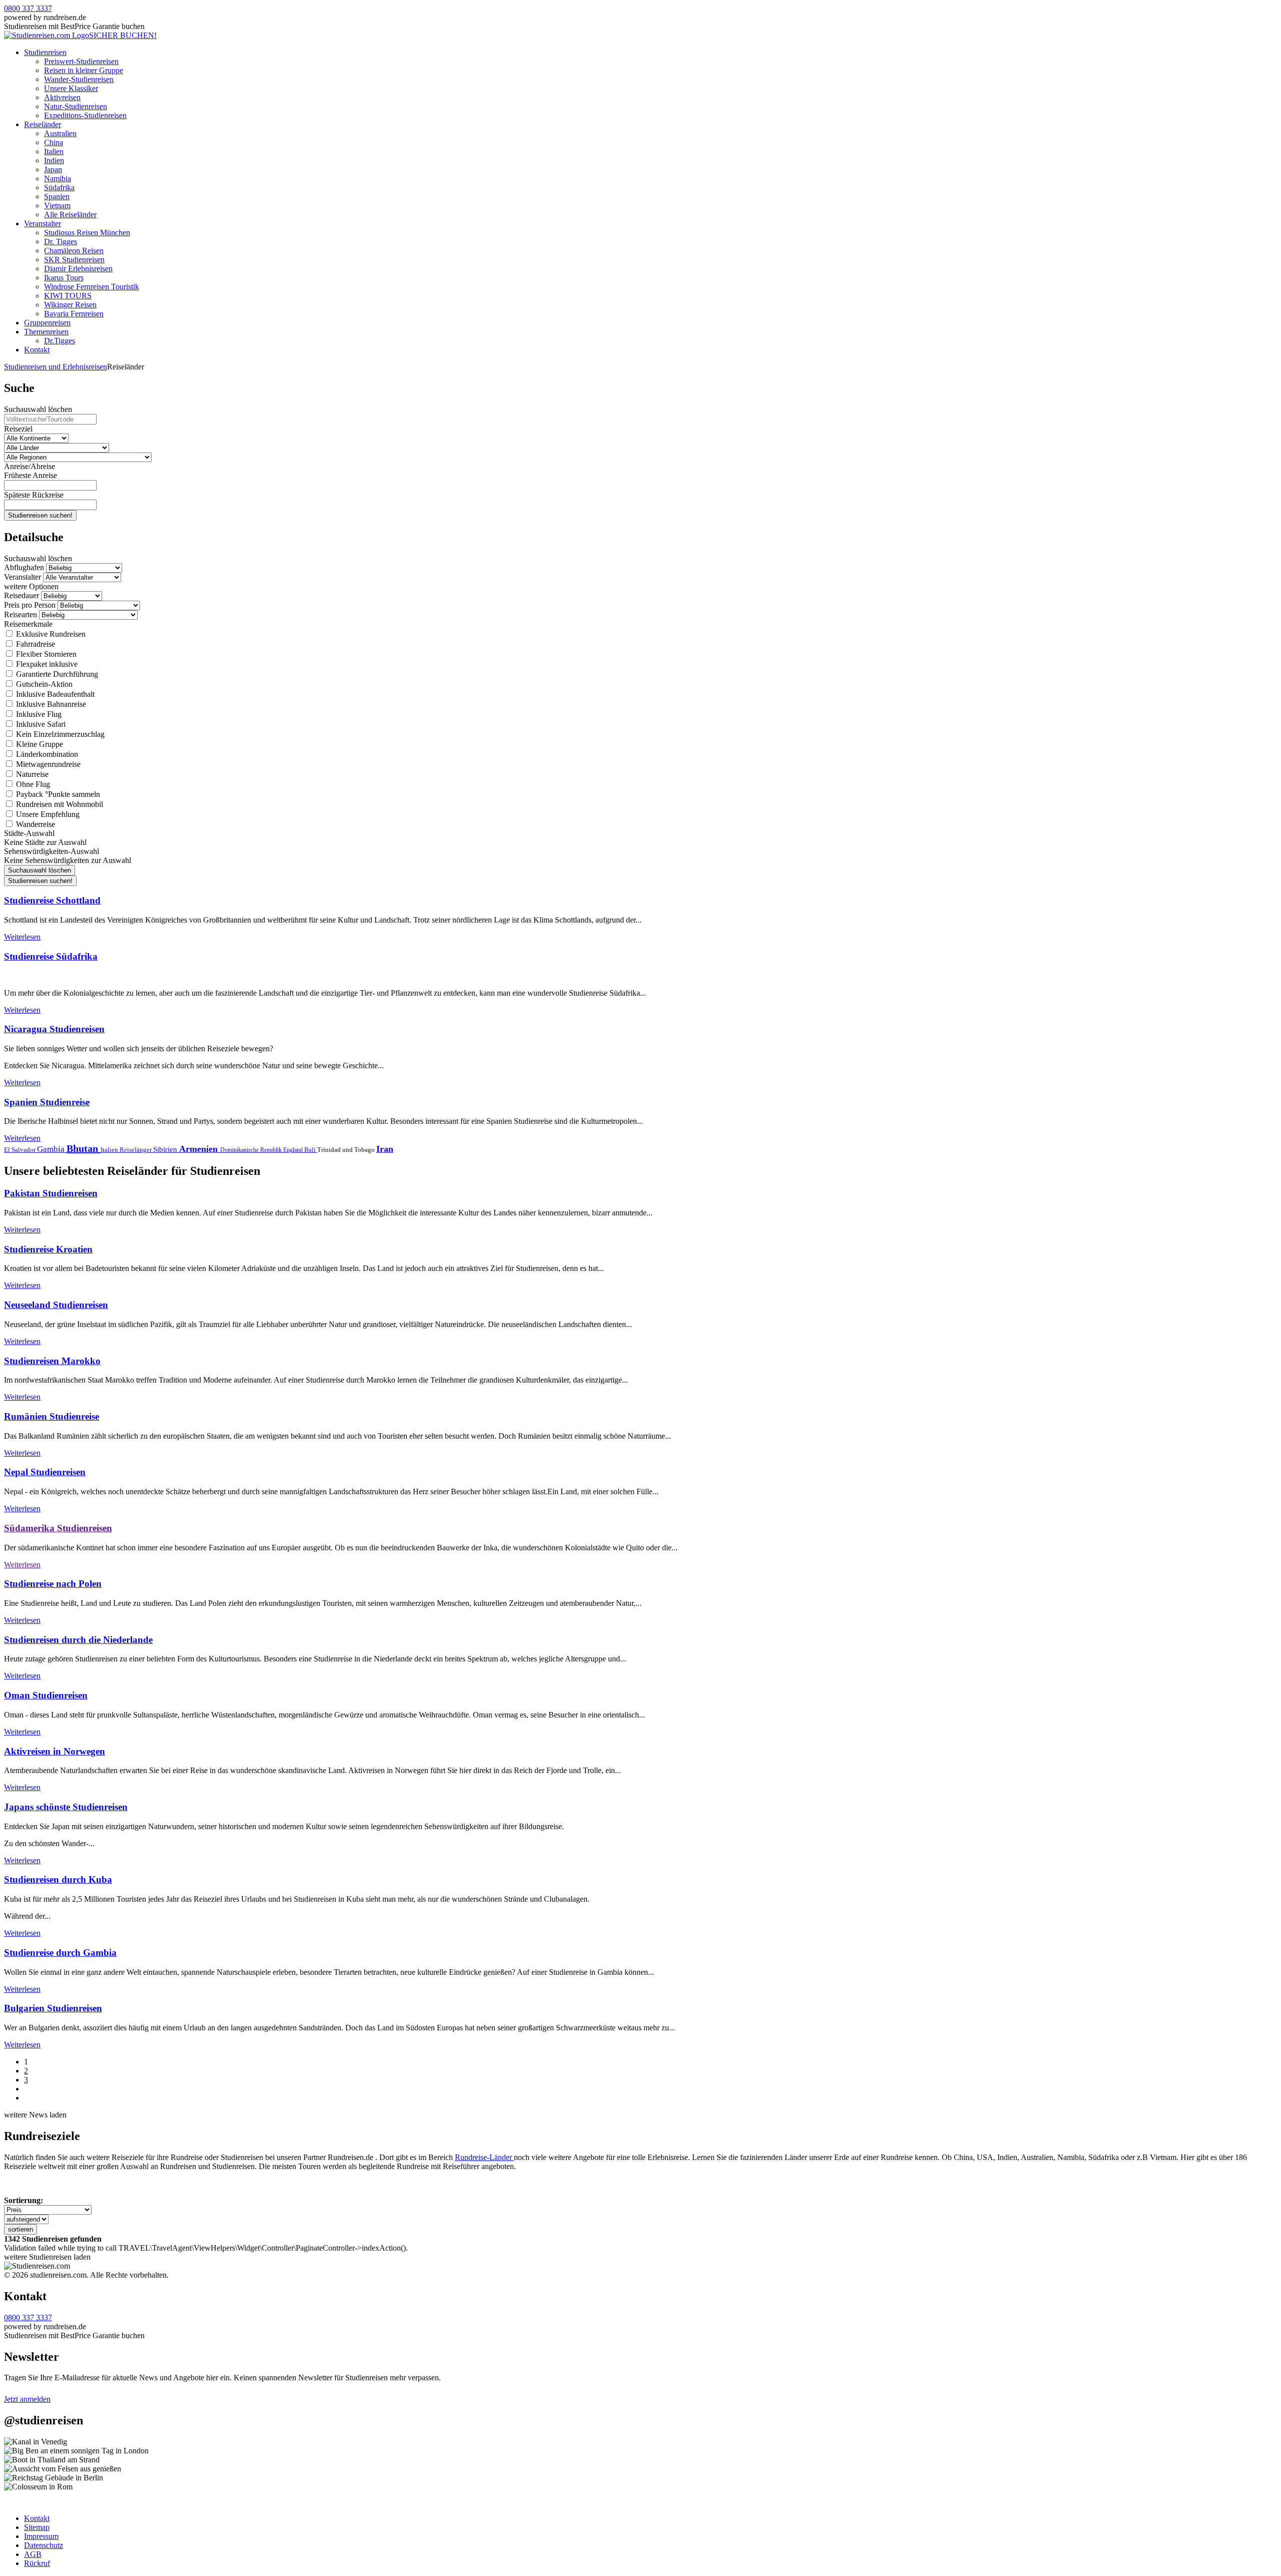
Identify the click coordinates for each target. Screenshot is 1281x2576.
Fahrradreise (35, 644)
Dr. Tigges (61, 242)
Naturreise (31, 774)
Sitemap (37, 2527)
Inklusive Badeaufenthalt (54, 694)
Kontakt (37, 350)
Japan (53, 169)
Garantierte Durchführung (56, 674)
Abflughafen (24, 567)
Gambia (52, 1149)
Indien (54, 160)
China (54, 142)
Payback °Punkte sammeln (57, 794)
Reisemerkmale (28, 624)
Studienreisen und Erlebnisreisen (56, 367)
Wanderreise (35, 824)
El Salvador (21, 1150)
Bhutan (84, 1148)
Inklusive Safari (40, 724)
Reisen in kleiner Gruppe (84, 70)
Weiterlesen (22, 937)
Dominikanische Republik (252, 1150)
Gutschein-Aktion (43, 684)
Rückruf (37, 2563)
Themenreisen (46, 332)
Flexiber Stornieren (45, 654)
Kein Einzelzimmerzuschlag (59, 734)
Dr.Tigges (60, 341)
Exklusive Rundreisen (50, 634)
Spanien (57, 196)
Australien (60, 133)
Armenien (200, 1149)
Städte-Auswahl (29, 833)
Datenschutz (44, 2545)
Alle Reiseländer (70, 214)
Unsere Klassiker (71, 88)
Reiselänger (136, 1150)
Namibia (58, 178)
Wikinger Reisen (70, 305)
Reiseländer (43, 124)
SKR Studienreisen (74, 260)
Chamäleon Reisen (74, 251)
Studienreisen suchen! (40, 515)
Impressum (41, 2536)
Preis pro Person (30, 605)
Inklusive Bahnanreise (50, 704)
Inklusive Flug (38, 714)
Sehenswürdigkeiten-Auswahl (52, 851)
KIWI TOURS (68, 296)
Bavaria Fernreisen (74, 314)
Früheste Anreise (31, 475)
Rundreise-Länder (484, 2157)
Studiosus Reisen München (87, 233)
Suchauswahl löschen (38, 409)
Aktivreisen (62, 97)
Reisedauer (22, 595)
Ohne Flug (32, 784)
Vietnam (57, 205)
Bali (311, 1150)
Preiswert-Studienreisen (81, 61)
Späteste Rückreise (34, 495)
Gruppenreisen (47, 323)
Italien (54, 151)
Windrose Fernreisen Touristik (92, 287)
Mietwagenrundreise (47, 764)
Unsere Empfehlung (47, 814)
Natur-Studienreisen (76, 106)
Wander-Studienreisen (79, 79)
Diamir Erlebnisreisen (78, 269)
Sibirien (166, 1149)
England (294, 1150)
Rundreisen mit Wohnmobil (59, 804)
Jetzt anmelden (27, 2399)
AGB (33, 2554)
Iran (385, 1149)
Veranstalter (43, 224)
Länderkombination (46, 754)
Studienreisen (45, 52)
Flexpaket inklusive (46, 664)
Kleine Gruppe (39, 744)
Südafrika (59, 187)
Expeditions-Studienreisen (85, 115)
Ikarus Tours (64, 278)
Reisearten (21, 614)
